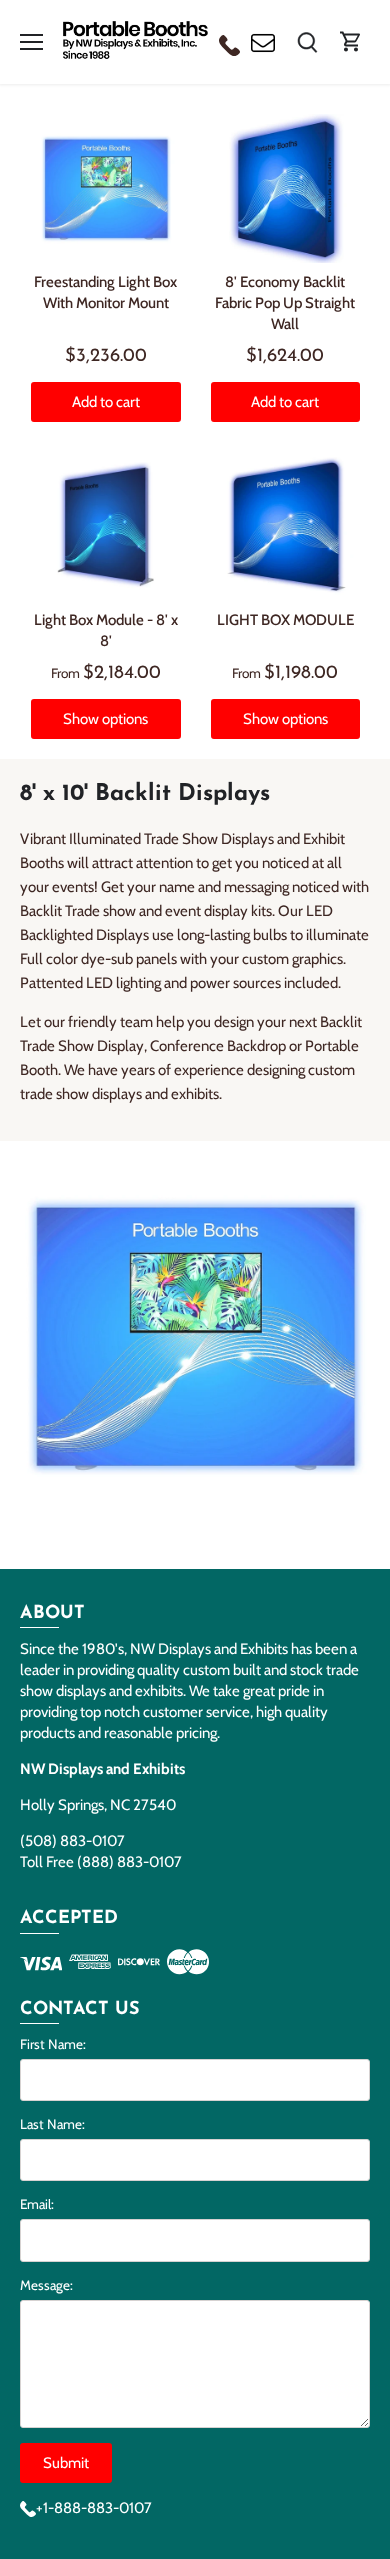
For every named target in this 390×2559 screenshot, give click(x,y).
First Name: (53, 2044)
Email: (37, 2204)
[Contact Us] (263, 41)
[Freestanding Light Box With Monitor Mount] (106, 189)
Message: (46, 2285)
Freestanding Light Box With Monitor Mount (105, 292)
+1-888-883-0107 (94, 2508)
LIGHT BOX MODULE (285, 620)
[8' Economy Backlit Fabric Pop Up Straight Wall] (286, 189)
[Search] (307, 41)
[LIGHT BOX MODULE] (286, 527)
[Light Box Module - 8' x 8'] (106, 527)
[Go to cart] (351, 41)
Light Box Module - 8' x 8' (106, 630)
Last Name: (52, 2124)
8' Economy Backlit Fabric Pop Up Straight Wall (285, 303)
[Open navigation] (31, 42)
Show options (105, 719)
